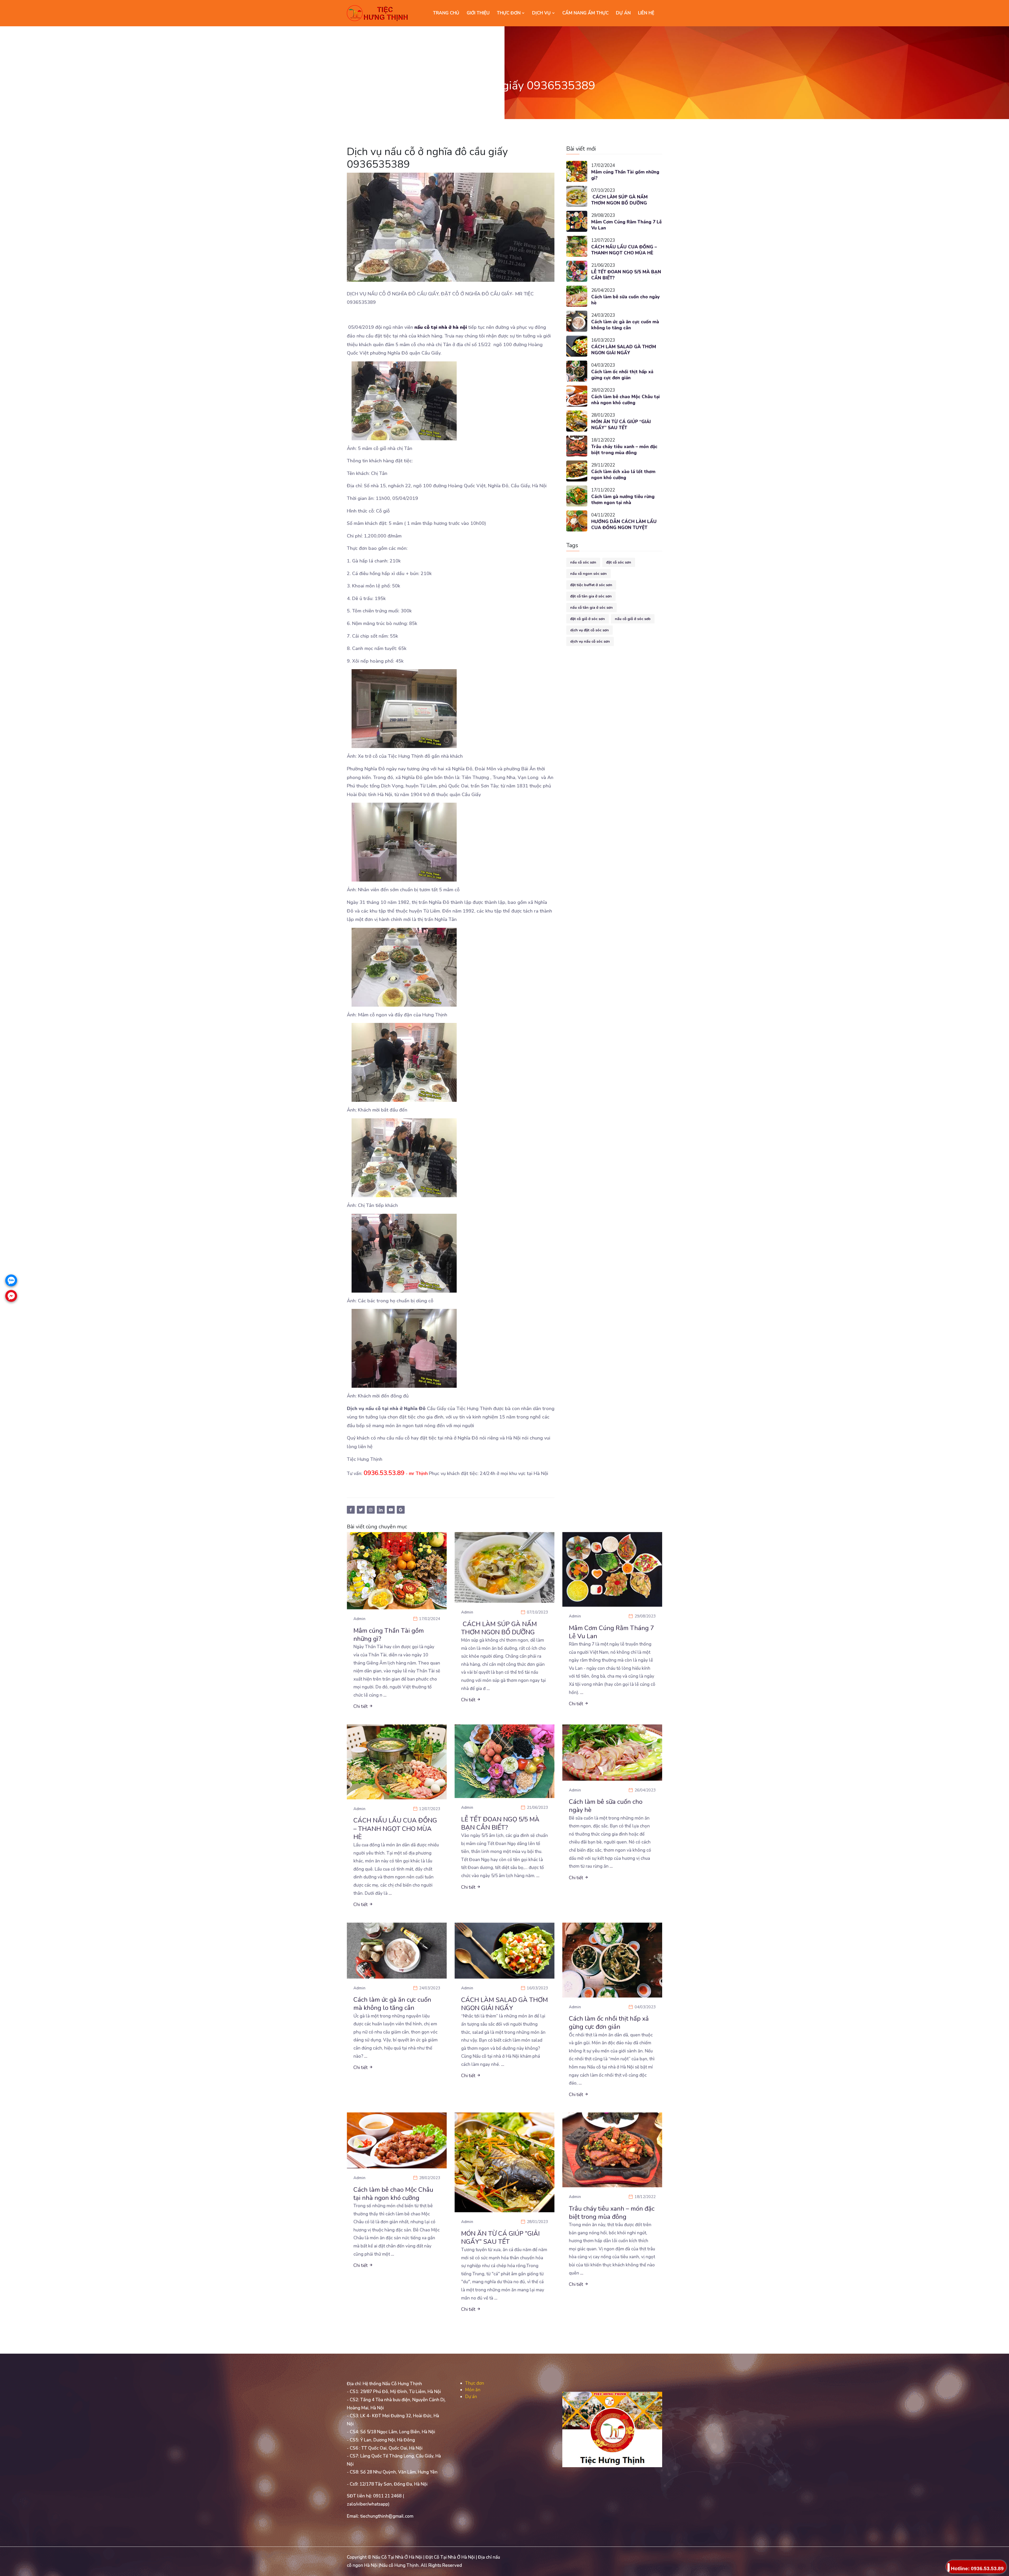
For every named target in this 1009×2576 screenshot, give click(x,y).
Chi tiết (361, 1706)
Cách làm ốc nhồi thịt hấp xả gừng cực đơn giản (622, 375)
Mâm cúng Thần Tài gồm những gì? (625, 175)
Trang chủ (446, 13)
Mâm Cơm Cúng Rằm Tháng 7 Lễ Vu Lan (626, 225)
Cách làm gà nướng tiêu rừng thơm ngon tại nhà (623, 500)
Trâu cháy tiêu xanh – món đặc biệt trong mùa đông (624, 450)
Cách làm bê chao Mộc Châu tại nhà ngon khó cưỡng (626, 400)
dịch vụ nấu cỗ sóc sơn (590, 641)
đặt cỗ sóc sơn (619, 562)
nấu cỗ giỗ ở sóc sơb (633, 619)
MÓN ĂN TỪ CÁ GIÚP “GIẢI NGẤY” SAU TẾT (621, 425)
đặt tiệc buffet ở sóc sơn (591, 585)
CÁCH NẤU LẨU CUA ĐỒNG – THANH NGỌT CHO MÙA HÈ (624, 250)
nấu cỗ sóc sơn (583, 562)
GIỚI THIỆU (478, 13)
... (385, 1695)
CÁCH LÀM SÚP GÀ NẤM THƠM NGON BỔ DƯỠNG (619, 200)
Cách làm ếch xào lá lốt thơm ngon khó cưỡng (623, 475)
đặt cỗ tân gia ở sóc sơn (591, 596)
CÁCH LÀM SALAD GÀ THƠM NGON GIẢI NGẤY (624, 350)
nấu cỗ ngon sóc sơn (588, 574)
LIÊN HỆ (646, 13)
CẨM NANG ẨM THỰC (585, 13)
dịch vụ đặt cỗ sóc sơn (590, 630)
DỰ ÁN (623, 13)
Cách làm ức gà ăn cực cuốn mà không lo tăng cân (625, 325)
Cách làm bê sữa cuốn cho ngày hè (626, 300)
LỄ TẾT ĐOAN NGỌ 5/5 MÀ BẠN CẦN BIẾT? (626, 275)
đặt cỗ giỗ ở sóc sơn (588, 619)
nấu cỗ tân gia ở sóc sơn (591, 608)
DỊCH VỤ (542, 13)
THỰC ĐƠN (509, 13)
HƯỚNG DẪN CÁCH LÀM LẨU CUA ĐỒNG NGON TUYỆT (624, 525)
